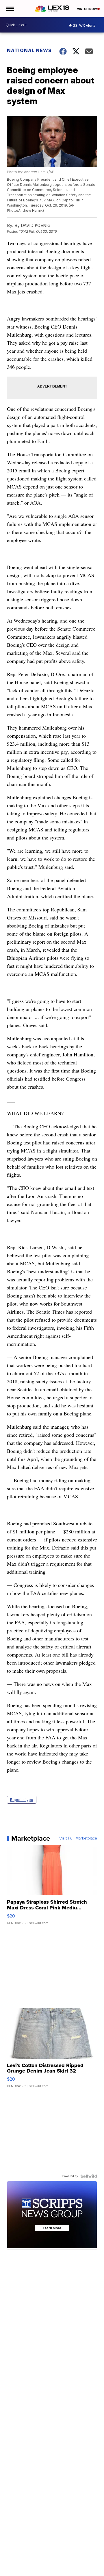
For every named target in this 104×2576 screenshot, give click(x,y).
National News (29, 50)
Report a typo (22, 1800)
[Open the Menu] (10, 9)
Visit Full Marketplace (78, 1838)
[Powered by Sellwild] (89, 2176)
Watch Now (87, 9)
